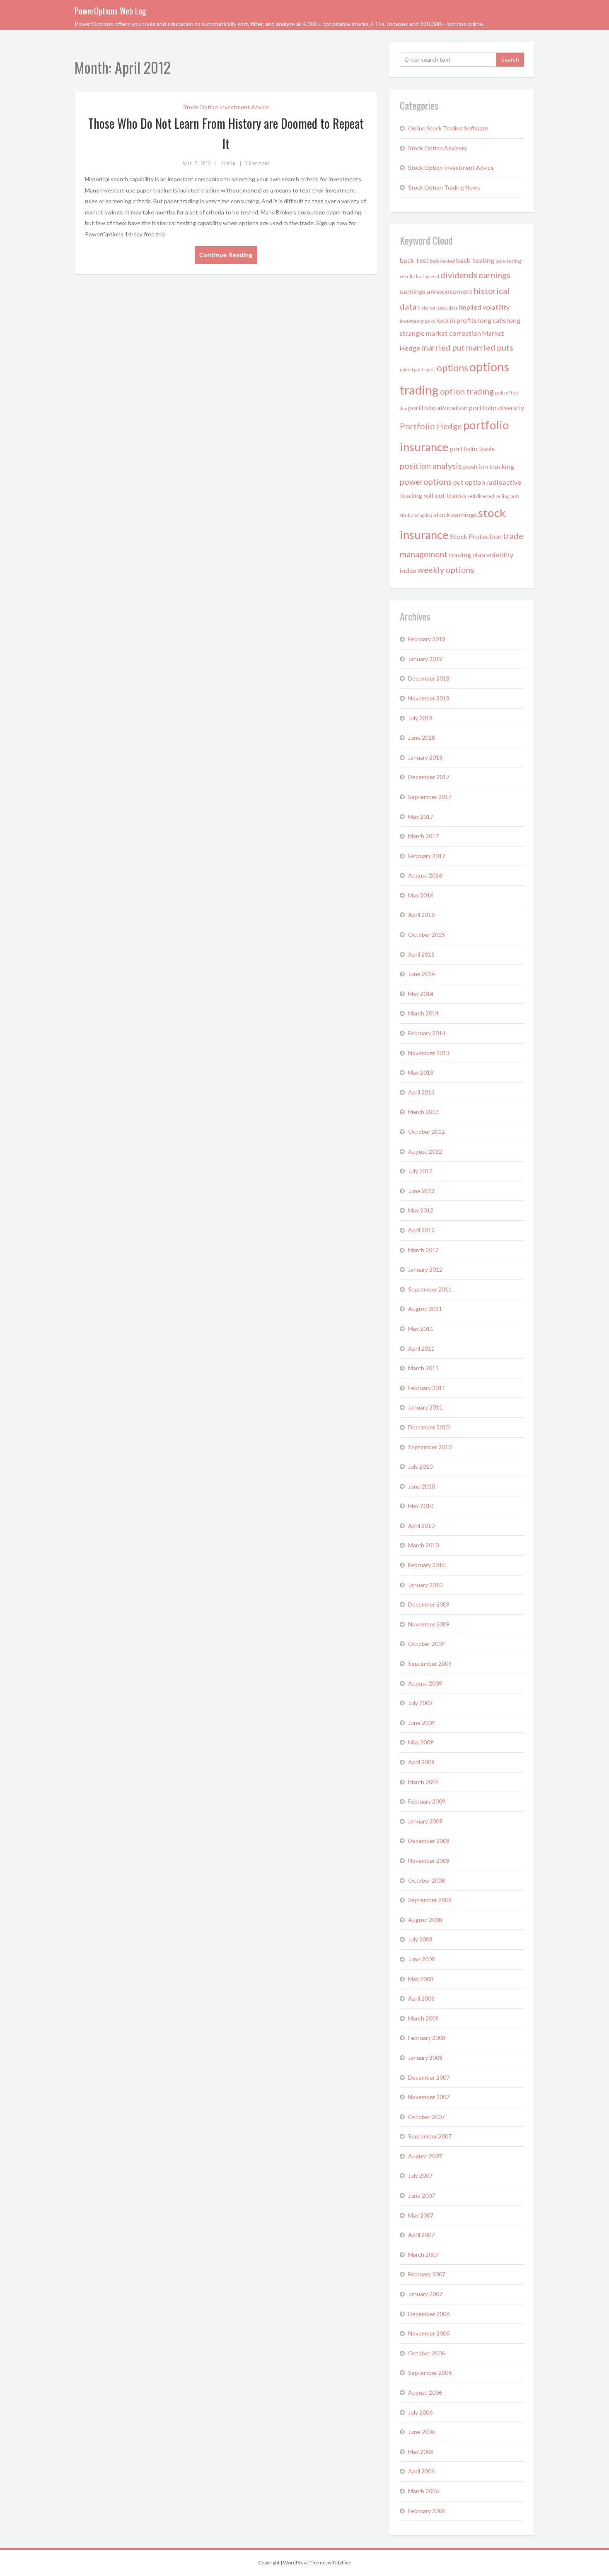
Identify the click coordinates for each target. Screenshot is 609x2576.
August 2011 (425, 1309)
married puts (490, 347)
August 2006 (425, 2392)
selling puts (508, 496)
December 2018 (429, 678)
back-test (414, 260)
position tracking (489, 466)
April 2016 (421, 915)
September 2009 (430, 1663)
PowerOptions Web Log (110, 11)
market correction (453, 333)
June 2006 (422, 2432)
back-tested (442, 261)
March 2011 (423, 1368)
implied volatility (484, 307)
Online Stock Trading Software (448, 128)
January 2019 (425, 659)
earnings (494, 275)
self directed (481, 496)
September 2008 (430, 1900)
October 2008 (427, 1880)
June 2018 (422, 737)
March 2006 (423, 2491)
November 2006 (429, 2333)
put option (469, 482)
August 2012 (425, 1151)
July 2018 (420, 718)
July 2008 (420, 1939)
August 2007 (425, 2156)
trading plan (467, 554)
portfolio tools (472, 449)
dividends (459, 275)
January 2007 (425, 2294)
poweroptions (426, 481)
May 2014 (421, 994)
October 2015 (427, 934)
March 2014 (423, 1013)
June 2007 (422, 2195)
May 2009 (421, 1742)
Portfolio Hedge (431, 426)
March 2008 (423, 2018)
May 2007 (421, 2215)
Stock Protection (476, 536)
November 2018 (429, 698)
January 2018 (425, 757)
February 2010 (427, 1565)
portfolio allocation (438, 408)
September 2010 (430, 1447)
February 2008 (427, 2038)
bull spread (428, 276)
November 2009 (429, 1624)
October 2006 (427, 2353)
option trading (467, 391)
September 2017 (430, 797)
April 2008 (421, 1998)
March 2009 (423, 1782)
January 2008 (425, 2058)
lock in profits (457, 320)
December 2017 (429, 777)
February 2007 (427, 2274)
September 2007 (430, 2136)
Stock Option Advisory (437, 148)
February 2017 (427, 856)
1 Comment (257, 163)
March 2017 (423, 836)
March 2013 (423, 1112)
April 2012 (421, 1230)
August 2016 (425, 875)
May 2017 (421, 817)
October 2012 (427, 1132)
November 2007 (429, 2097)
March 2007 (423, 2255)
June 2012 (422, 1191)
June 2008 (422, 1959)
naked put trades (418, 369)
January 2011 (425, 1407)
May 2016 (421, 895)
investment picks (417, 321)
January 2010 (425, 1585)
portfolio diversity (497, 408)
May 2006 (421, 2452)
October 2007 (427, 2117)
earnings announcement (436, 291)
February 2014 (427, 1033)
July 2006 (420, 2412)
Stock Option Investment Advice (226, 107)
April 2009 (421, 1762)
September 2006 (430, 2373)
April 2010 (421, 1526)
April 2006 (421, 2471)
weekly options (446, 570)
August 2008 (425, 1920)
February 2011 (427, 1388)
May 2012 (421, 1210)
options (452, 368)
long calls (492, 320)
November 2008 (429, 1860)
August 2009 (425, 1683)
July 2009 (420, 1703)
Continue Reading (226, 255)
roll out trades (445, 495)
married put (443, 347)
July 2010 (420, 1466)
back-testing (475, 260)
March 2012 (423, 1250)
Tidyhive (342, 2563)
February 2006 (427, 2511)
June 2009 (422, 1723)
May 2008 (421, 1979)
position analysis (431, 466)
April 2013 (421, 1092)
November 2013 (429, 1053)
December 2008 (429, 1841)
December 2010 (429, 1427)
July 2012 (420, 1171)
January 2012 (425, 1269)
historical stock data (438, 308)
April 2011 (421, 1348)
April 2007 (421, 2235)
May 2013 (421, 1072)
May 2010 (421, 1506)
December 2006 (429, 2314)
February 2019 (427, 639)
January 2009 (425, 1821)
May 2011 (421, 1329)
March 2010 (423, 1545)
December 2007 (429, 2077)
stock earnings (455, 514)
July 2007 (420, 2176)
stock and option (416, 515)
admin (228, 163)
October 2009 (427, 1644)
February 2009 (427, 1801)
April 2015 (421, 954)
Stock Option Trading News (444, 187)
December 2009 (429, 1604)
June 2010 (422, 1486)
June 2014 (422, 974)
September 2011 (430, 1289)
